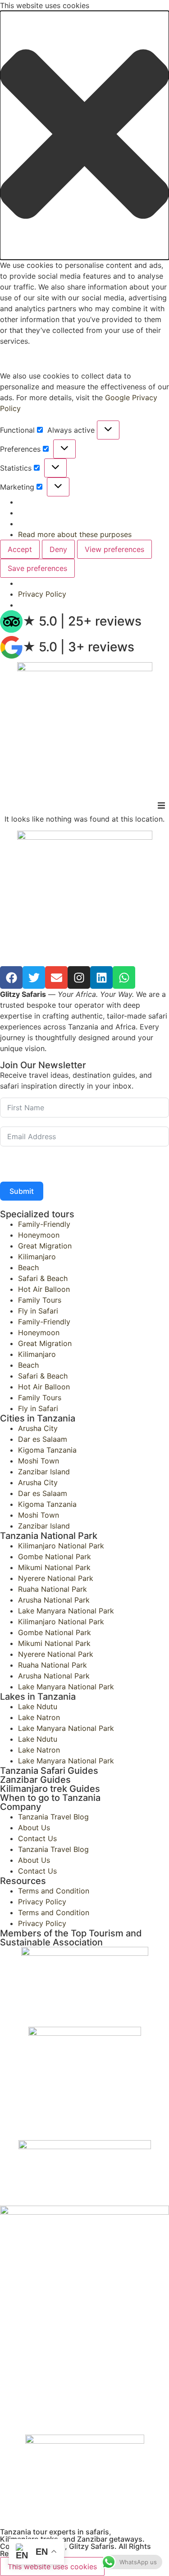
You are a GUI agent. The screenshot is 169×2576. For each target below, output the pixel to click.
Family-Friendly (44, 1224)
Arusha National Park (54, 1600)
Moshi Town (39, 1461)
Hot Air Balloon (44, 1289)
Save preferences (37, 568)
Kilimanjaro (37, 1257)
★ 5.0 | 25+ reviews (82, 621)
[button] (84, 135)
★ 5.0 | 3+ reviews (78, 647)
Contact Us (37, 1838)
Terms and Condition (54, 1891)
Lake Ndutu (38, 1706)
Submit (22, 1191)
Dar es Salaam (43, 1439)
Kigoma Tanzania (47, 1450)
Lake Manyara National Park (66, 1611)
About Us (34, 1828)
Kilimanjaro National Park (61, 1546)
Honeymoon (39, 1235)
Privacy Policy (42, 594)
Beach (28, 1267)
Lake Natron (39, 1717)
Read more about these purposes (75, 534)
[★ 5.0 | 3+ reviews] (11, 647)
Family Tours (40, 1300)
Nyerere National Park (56, 1578)
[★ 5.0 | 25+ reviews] (11, 622)
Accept (20, 549)
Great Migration (45, 1246)
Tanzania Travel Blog (53, 1817)
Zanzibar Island (44, 1472)
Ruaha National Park (53, 1589)
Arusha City (38, 1428)
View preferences (114, 549)
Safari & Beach (43, 1278)
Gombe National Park (55, 1557)
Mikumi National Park (54, 1567)
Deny (58, 549)
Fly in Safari (38, 1311)
